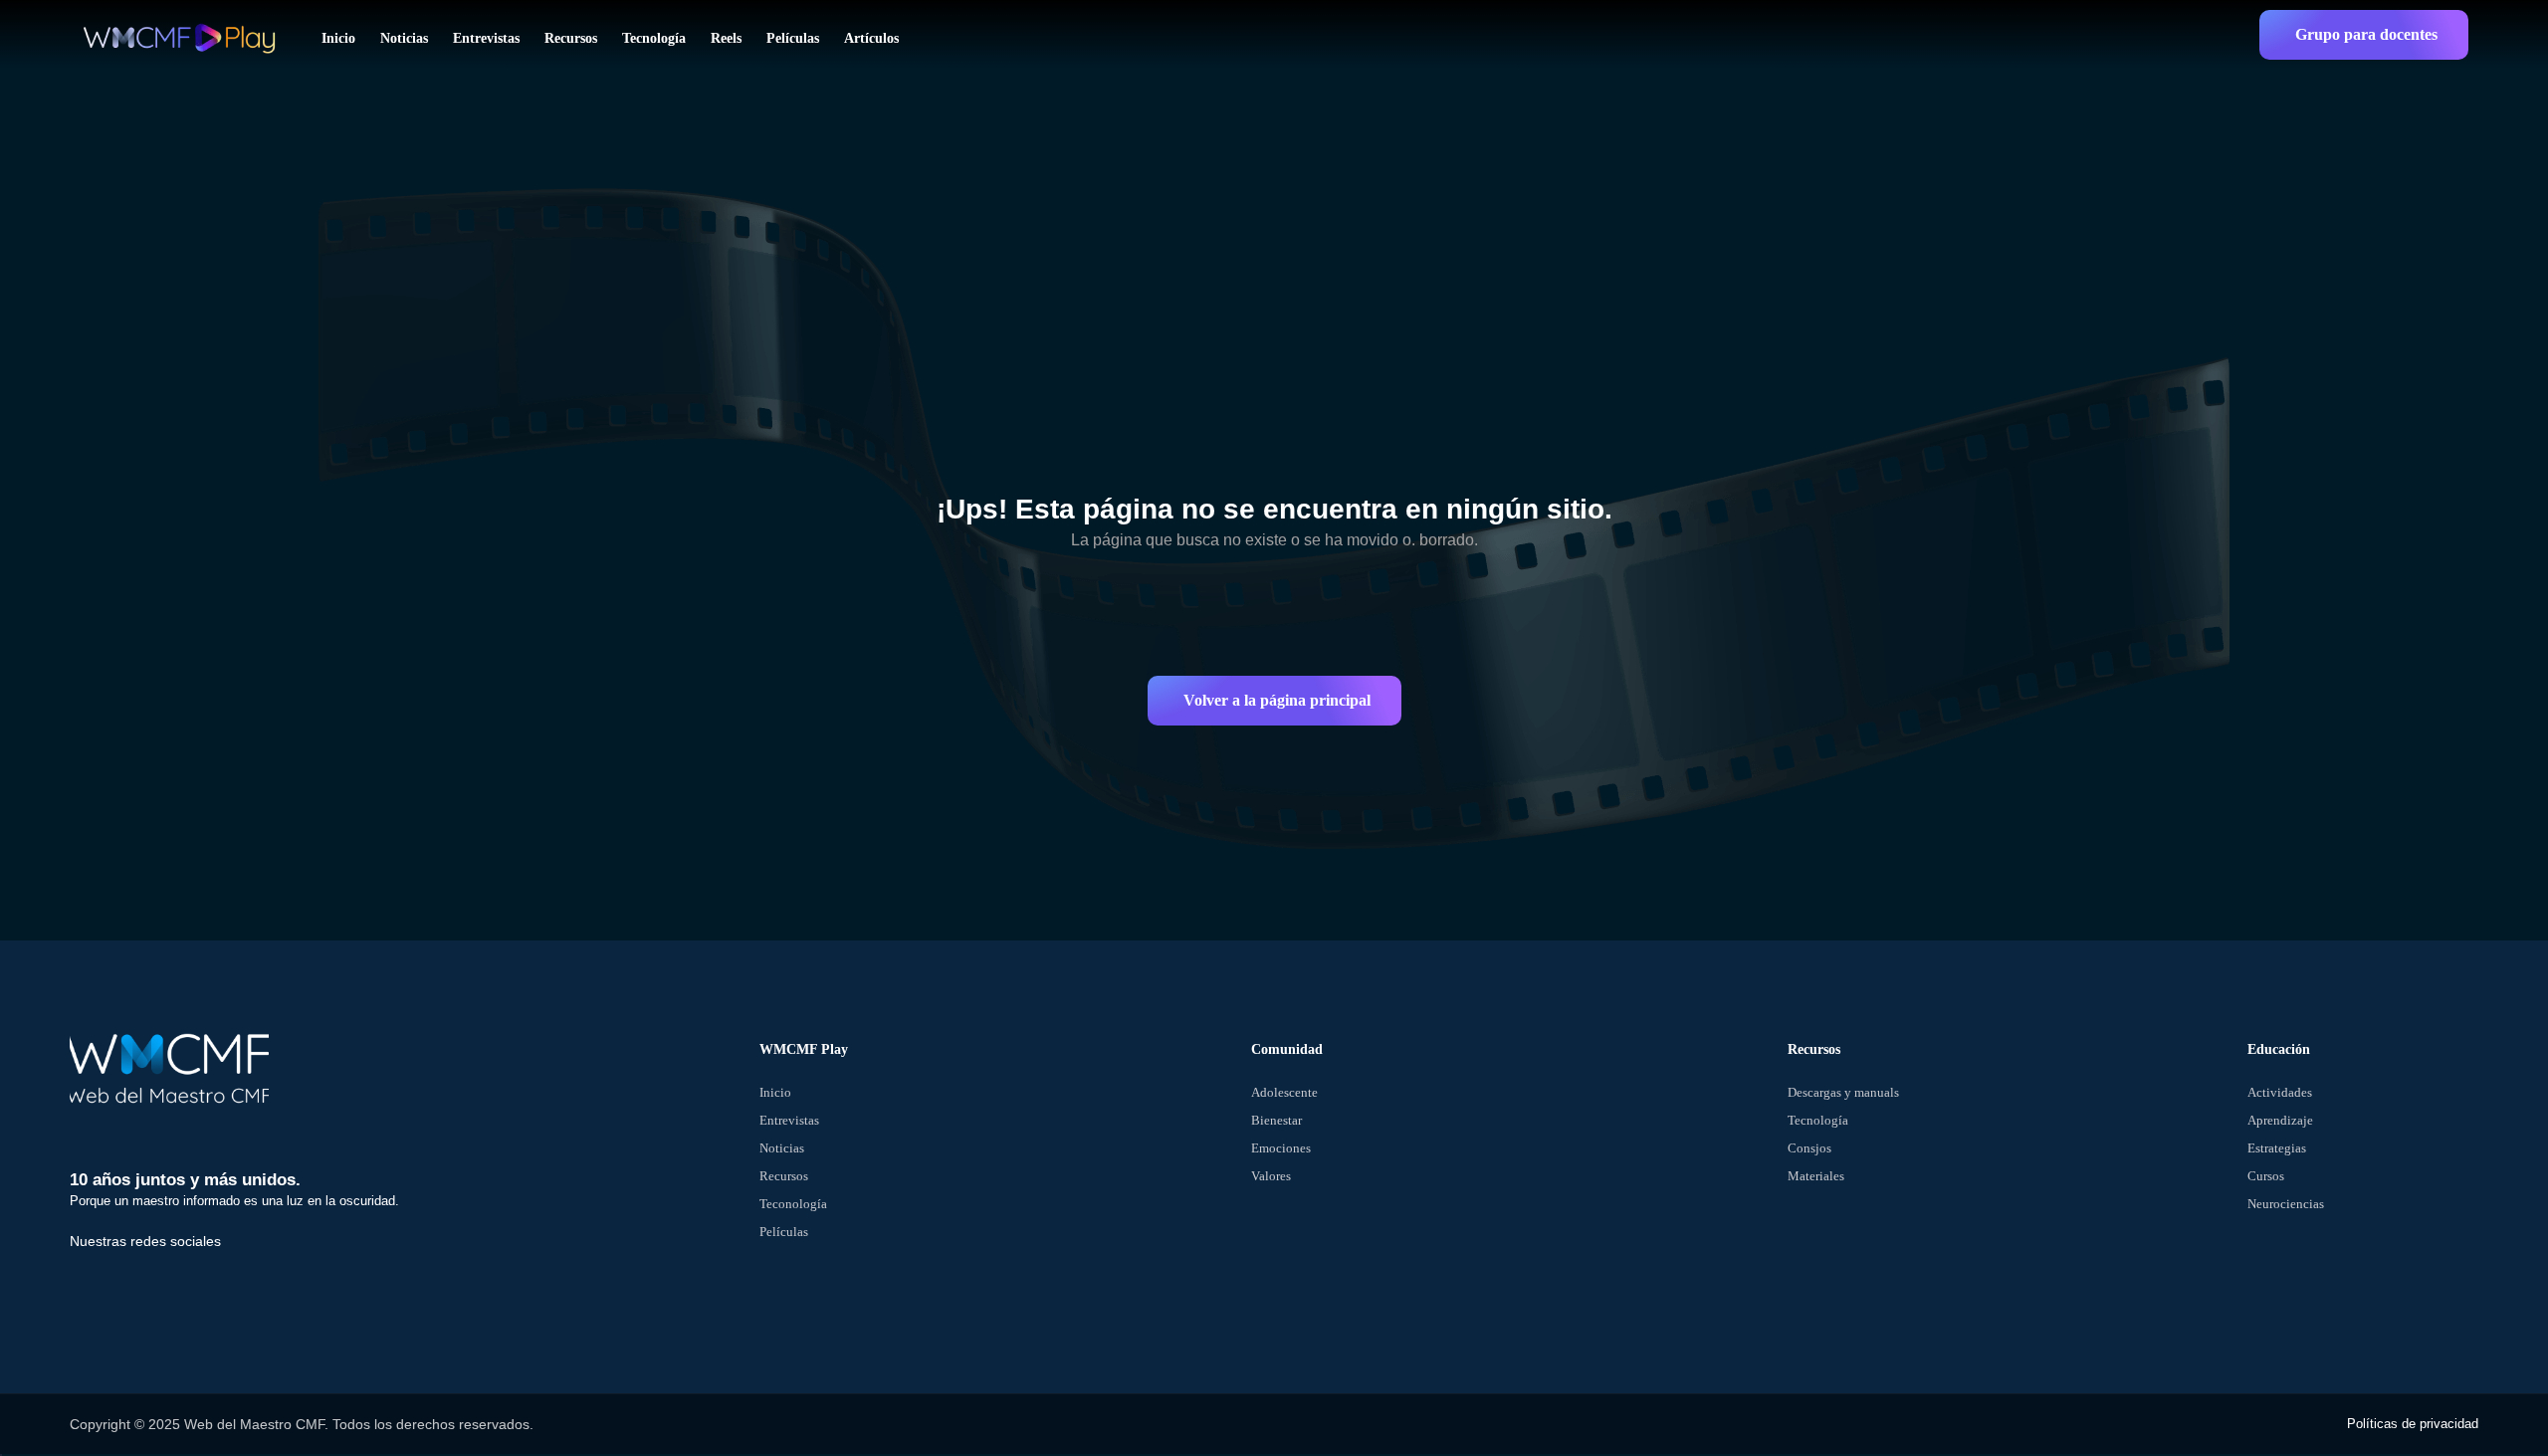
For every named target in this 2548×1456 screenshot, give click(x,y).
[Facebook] (95, 1283)
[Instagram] (232, 1283)
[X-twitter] (163, 1283)
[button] (2364, 35)
